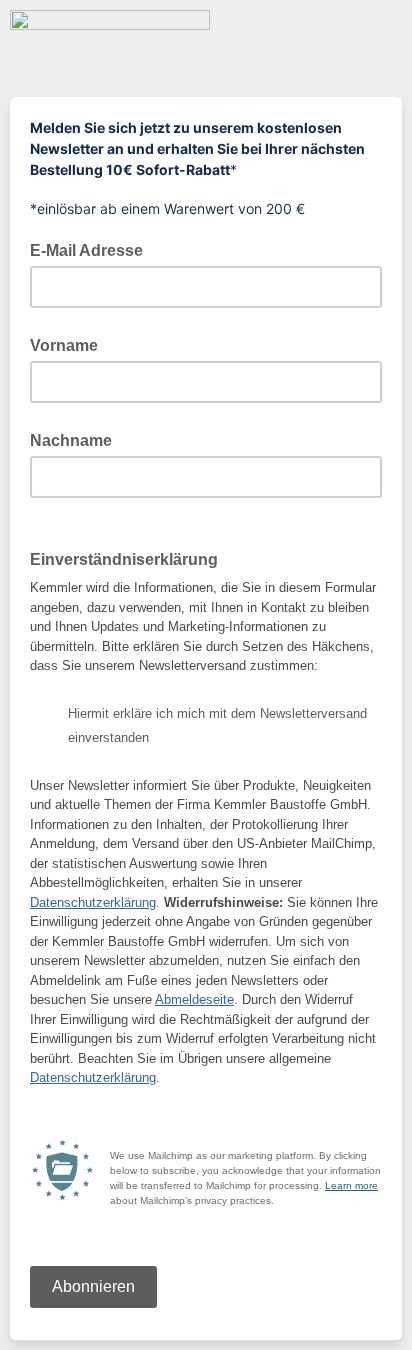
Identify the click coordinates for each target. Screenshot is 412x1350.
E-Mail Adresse (92, 249)
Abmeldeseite (194, 999)
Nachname (71, 440)
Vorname (64, 345)
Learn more (351, 1185)
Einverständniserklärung (130, 558)
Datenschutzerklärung (93, 902)
